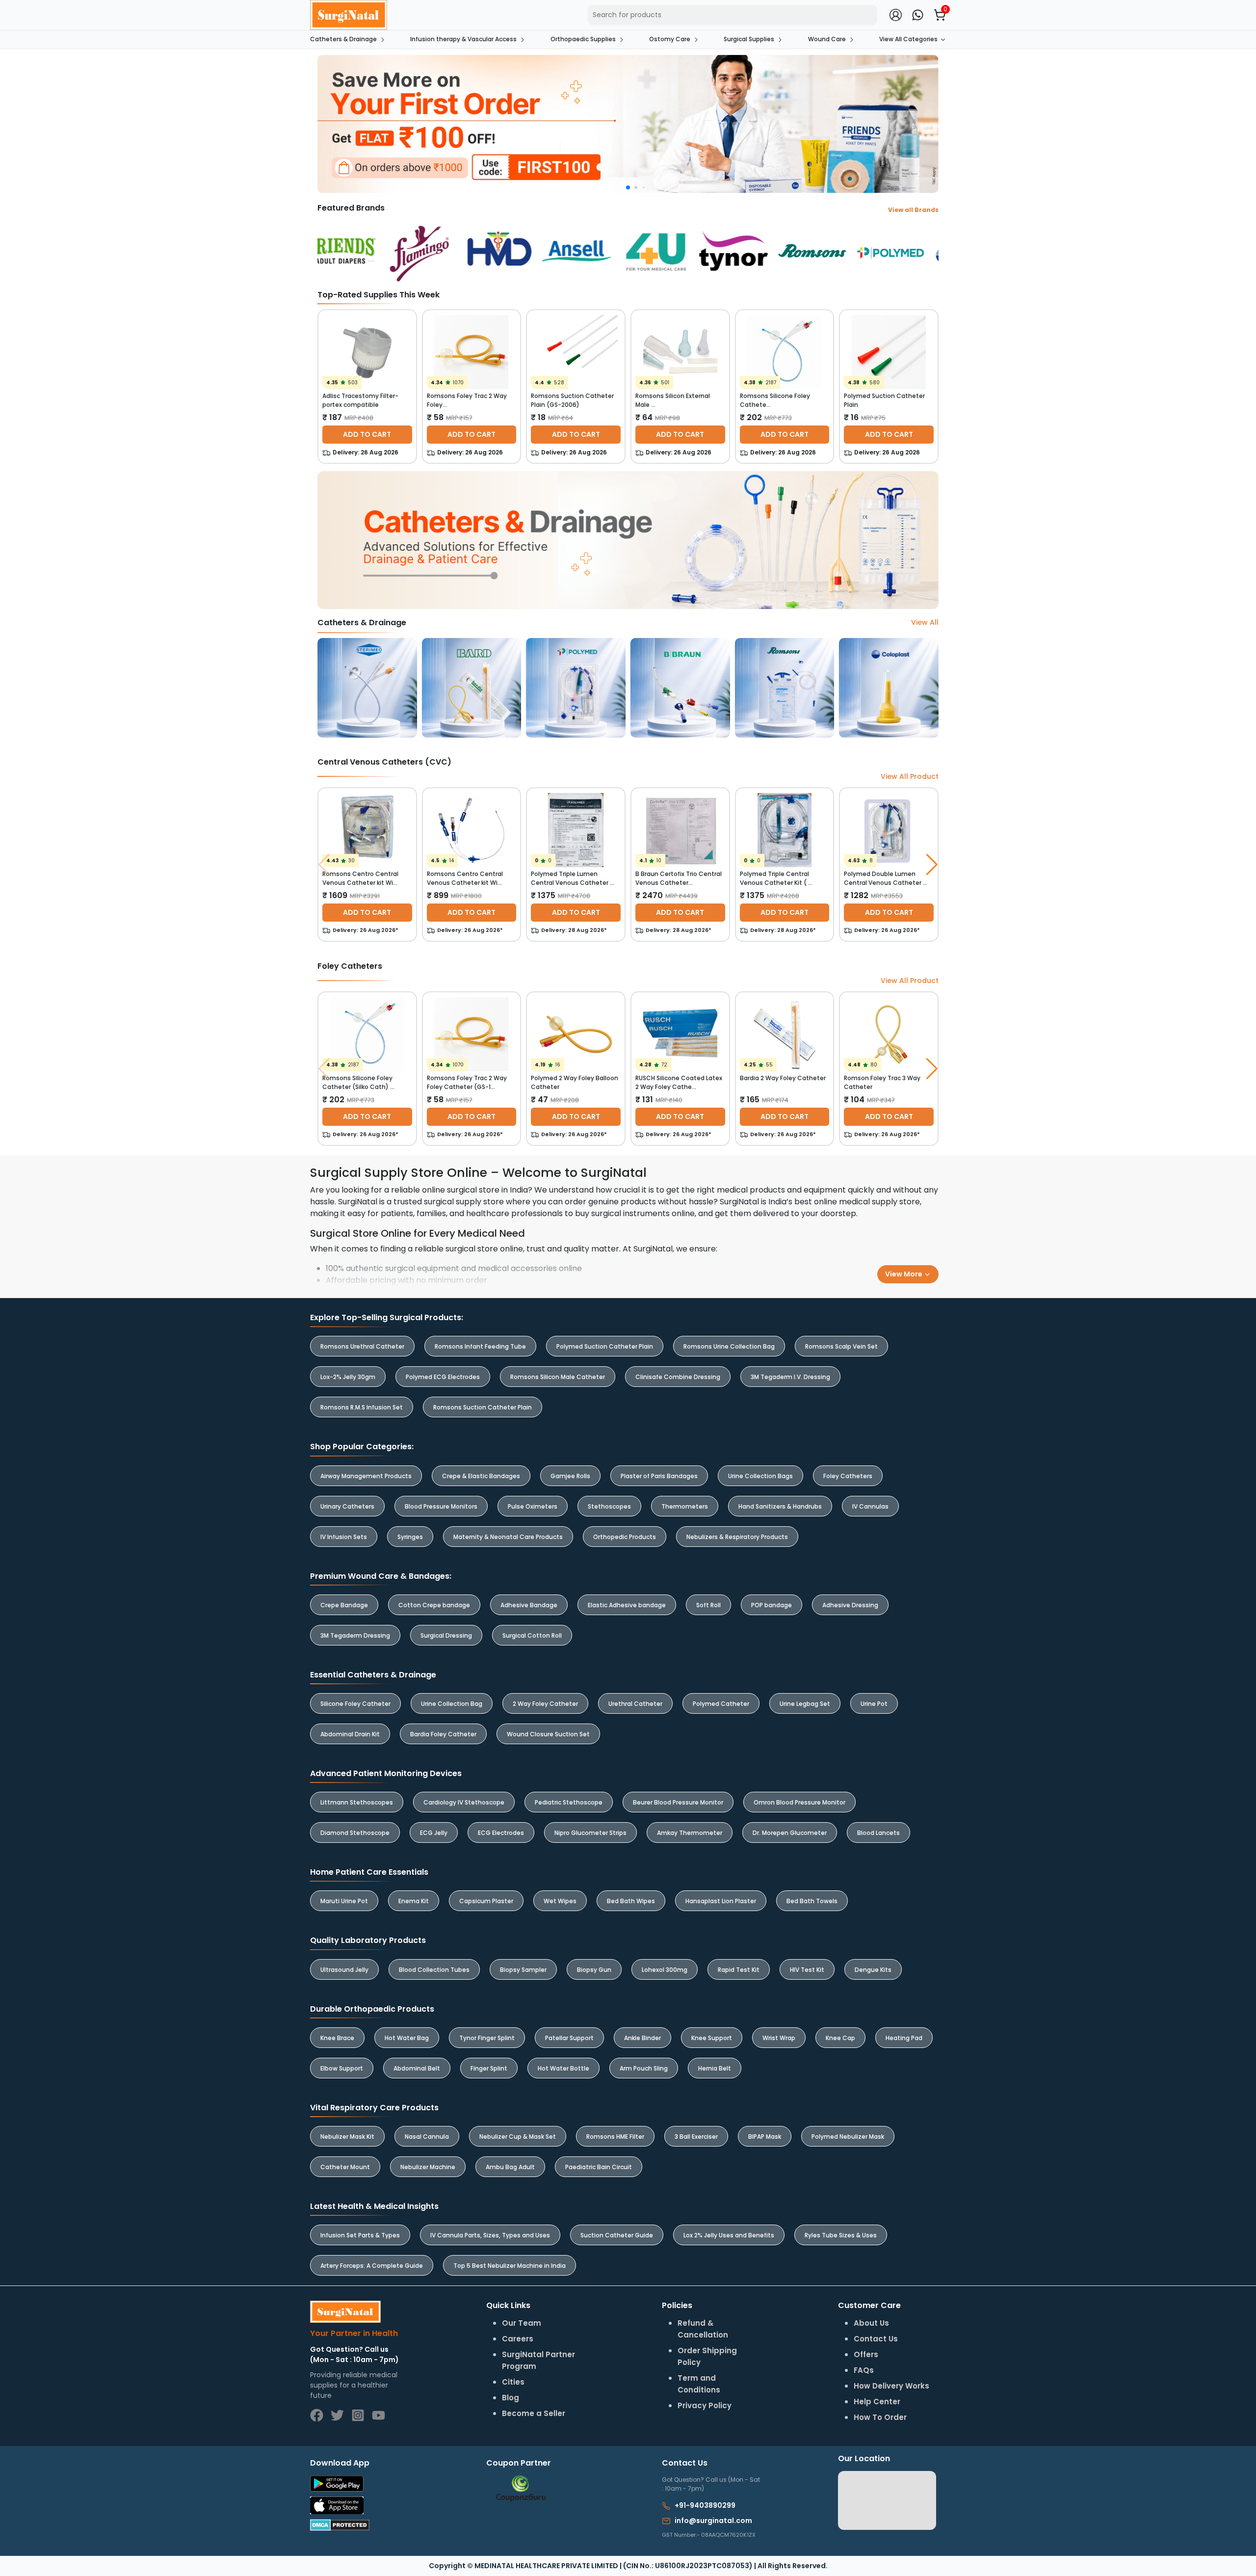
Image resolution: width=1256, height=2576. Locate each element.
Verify (717, 1349)
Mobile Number (674, 1268)
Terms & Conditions (687, 1324)
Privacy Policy (756, 1324)
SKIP (611, 1262)
